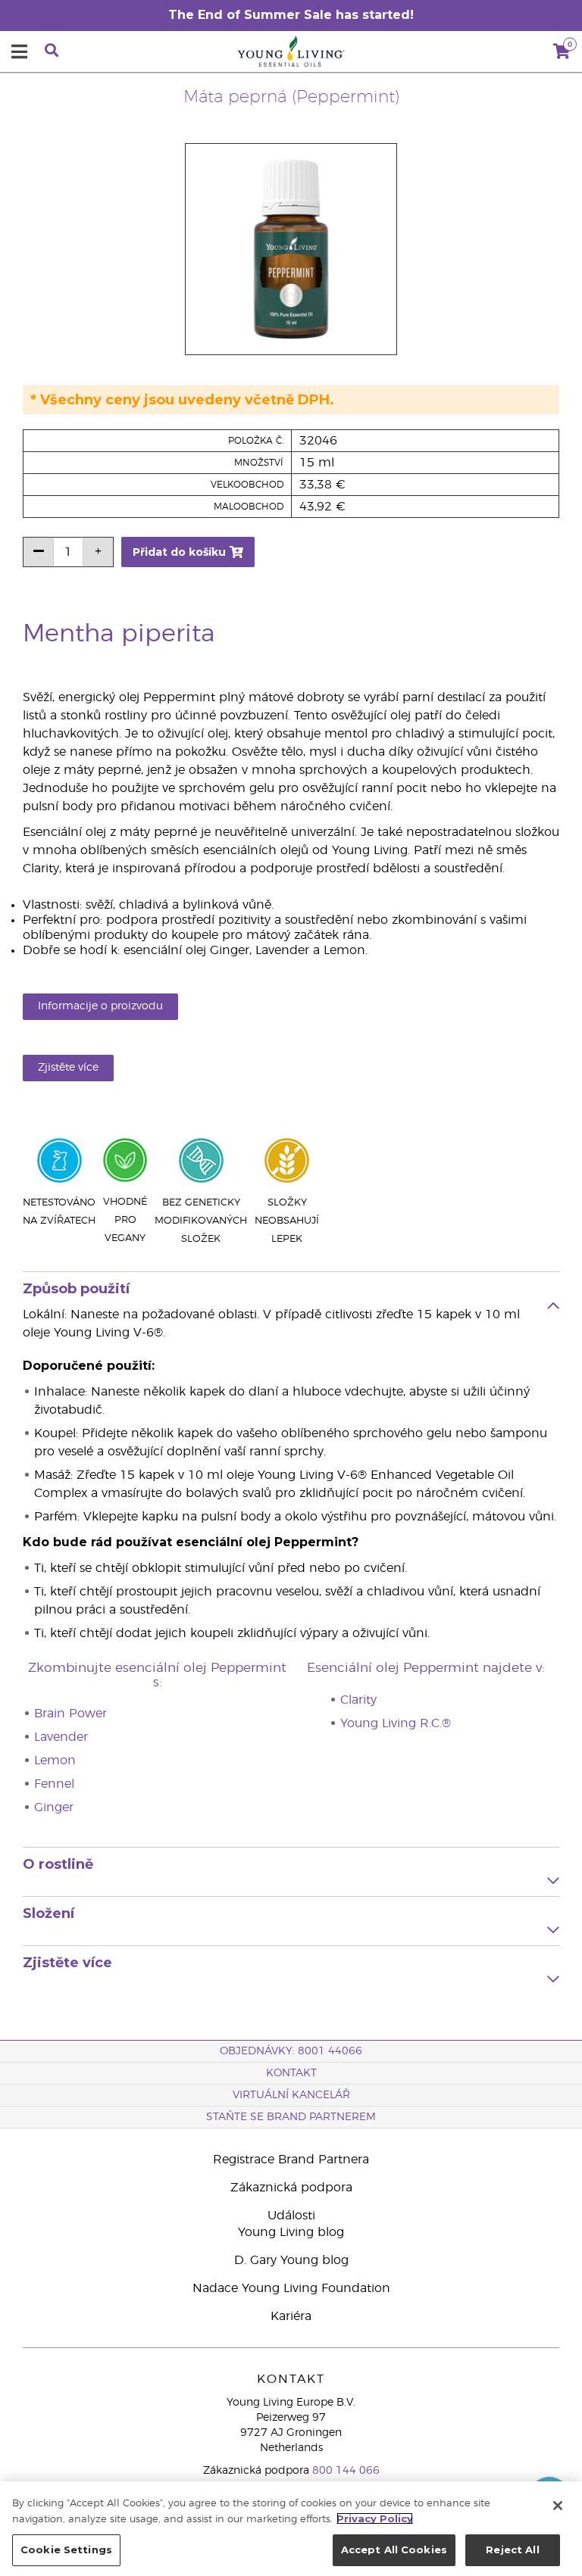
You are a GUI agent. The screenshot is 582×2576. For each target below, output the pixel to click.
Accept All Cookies (394, 2549)
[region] (291, 2529)
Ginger (54, 1807)
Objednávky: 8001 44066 (291, 2051)
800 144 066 (346, 2471)
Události (291, 2216)
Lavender (61, 1737)
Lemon (55, 1760)
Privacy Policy (375, 2518)
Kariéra (291, 2316)
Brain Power (70, 1714)
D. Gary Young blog (291, 2260)
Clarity (358, 1700)
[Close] (558, 2506)
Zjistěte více (68, 1068)
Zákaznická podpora (291, 2188)
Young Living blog (291, 2232)
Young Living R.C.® (396, 1723)
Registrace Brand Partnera (291, 2160)
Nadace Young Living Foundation (291, 2288)
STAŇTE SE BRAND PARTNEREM (291, 2117)
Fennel (54, 1784)
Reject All (512, 2549)
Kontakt (291, 2073)
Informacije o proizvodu (100, 1006)
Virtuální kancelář (291, 2095)
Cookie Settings (66, 2549)
